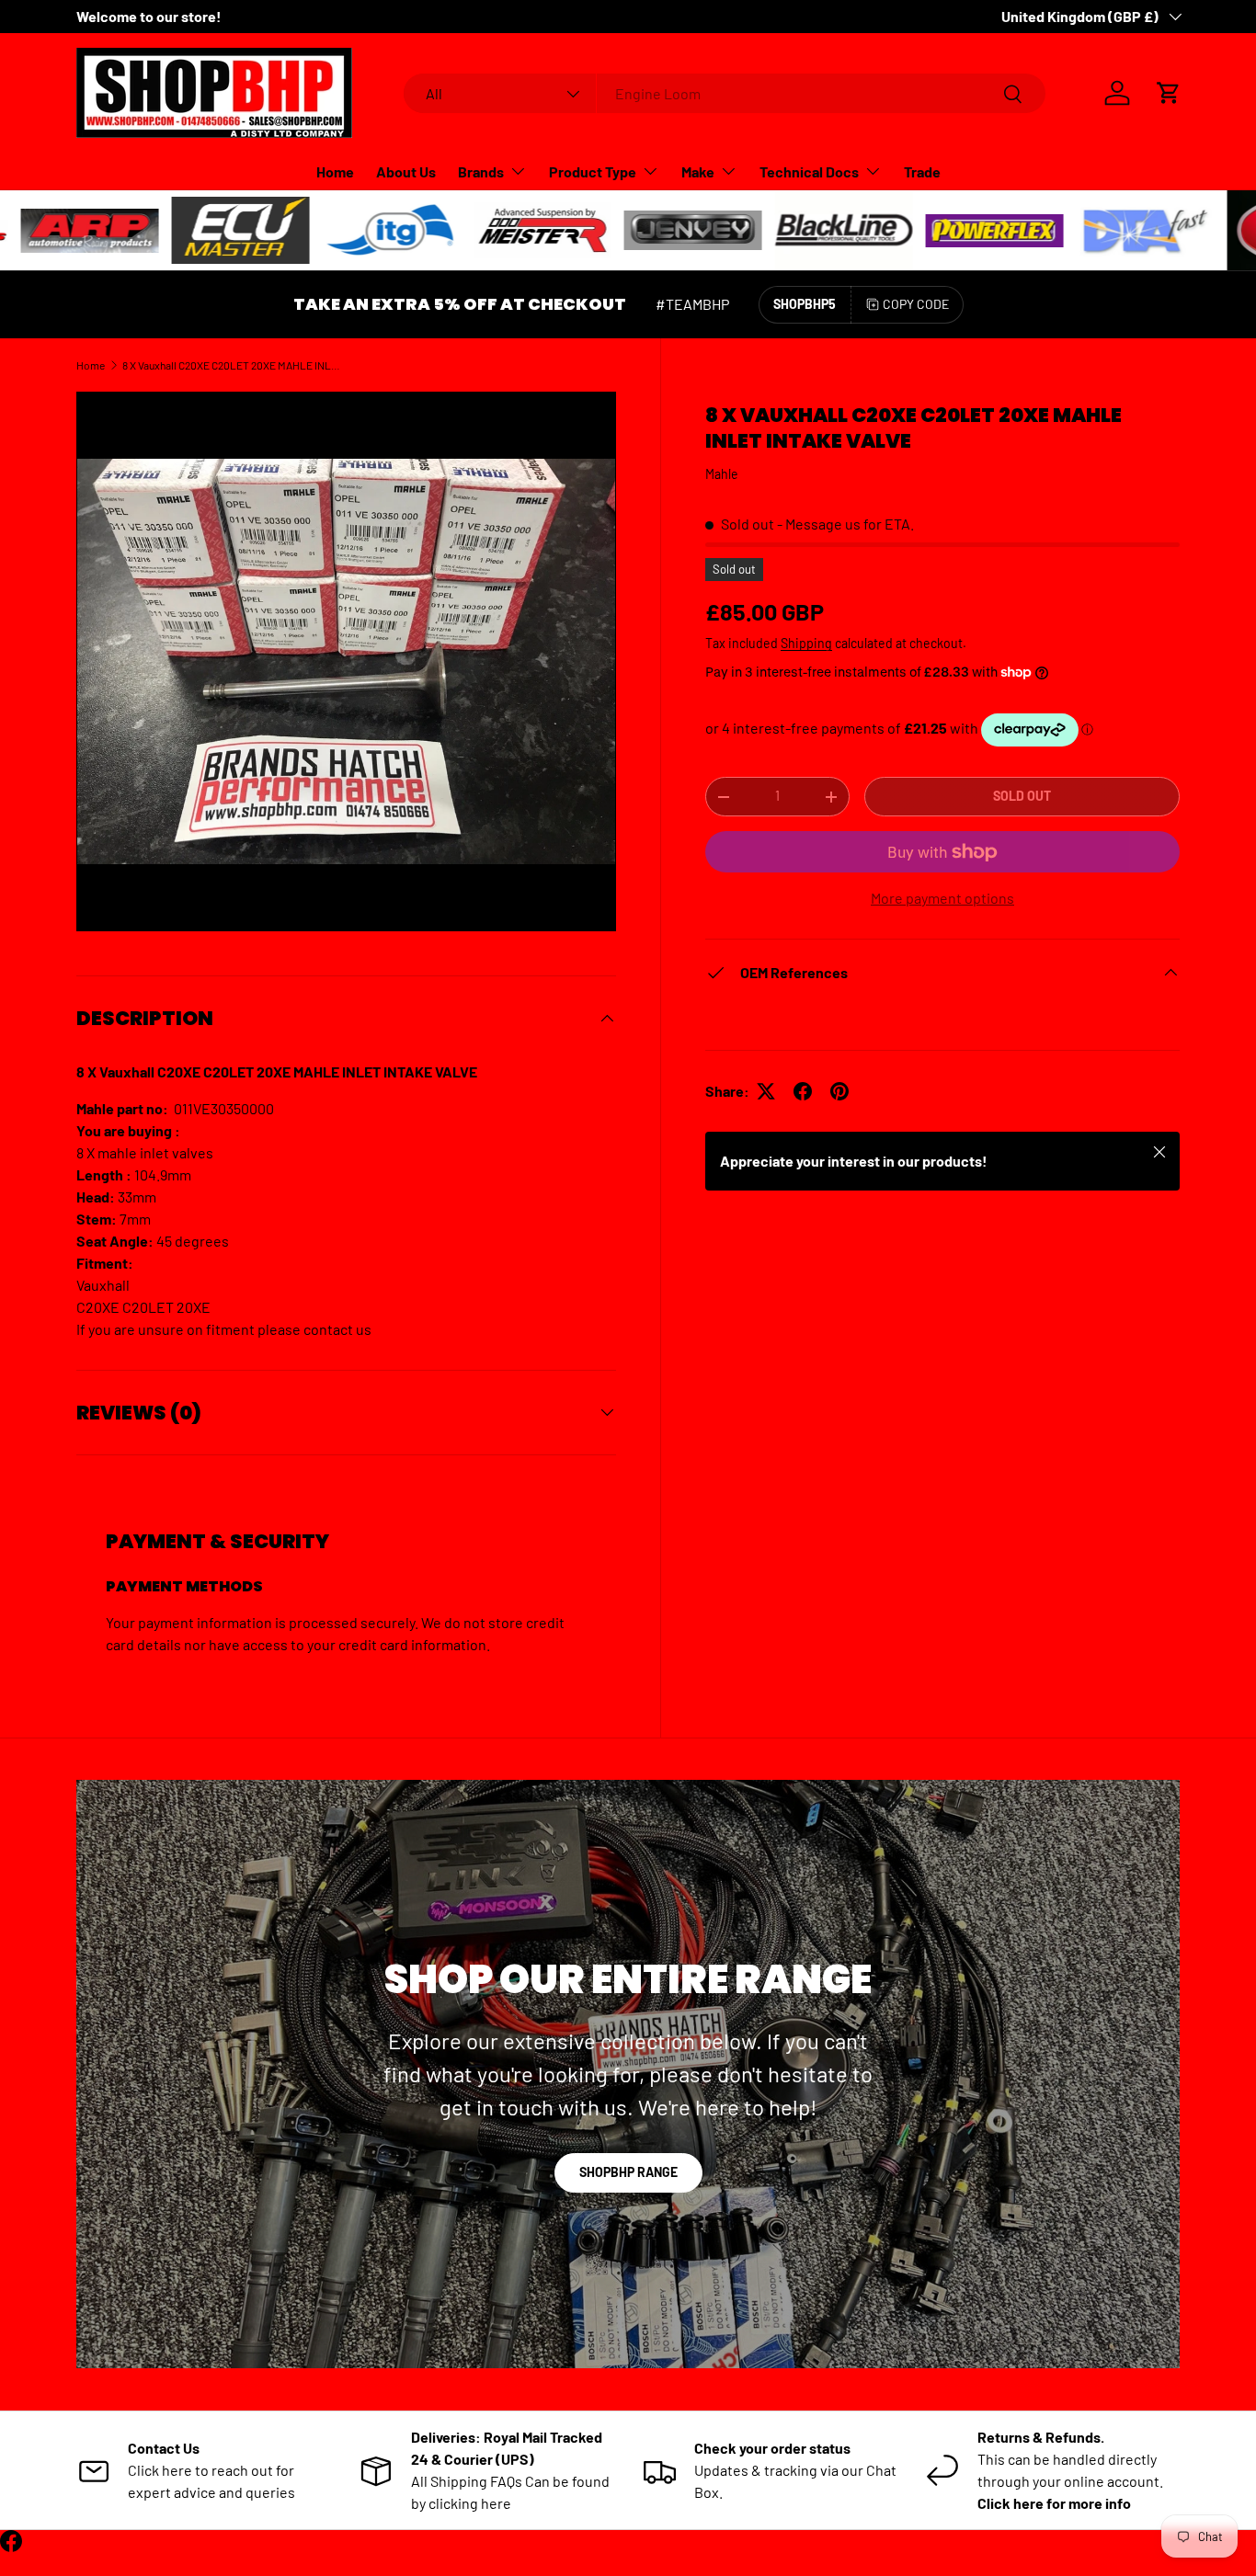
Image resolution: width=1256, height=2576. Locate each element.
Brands (481, 171)
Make (698, 171)
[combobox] (725, 93)
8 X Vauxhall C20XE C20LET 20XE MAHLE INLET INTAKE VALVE (233, 365)
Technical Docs (809, 171)
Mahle (722, 474)
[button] (1169, 93)
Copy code (916, 304)
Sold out (1022, 796)
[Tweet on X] (766, 1091)
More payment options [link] (942, 898)
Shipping (806, 643)
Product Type (593, 171)
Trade (922, 171)
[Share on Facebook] (803, 1091)
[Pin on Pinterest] (839, 1091)
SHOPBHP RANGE (628, 2172)
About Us (406, 171)
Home (335, 171)
